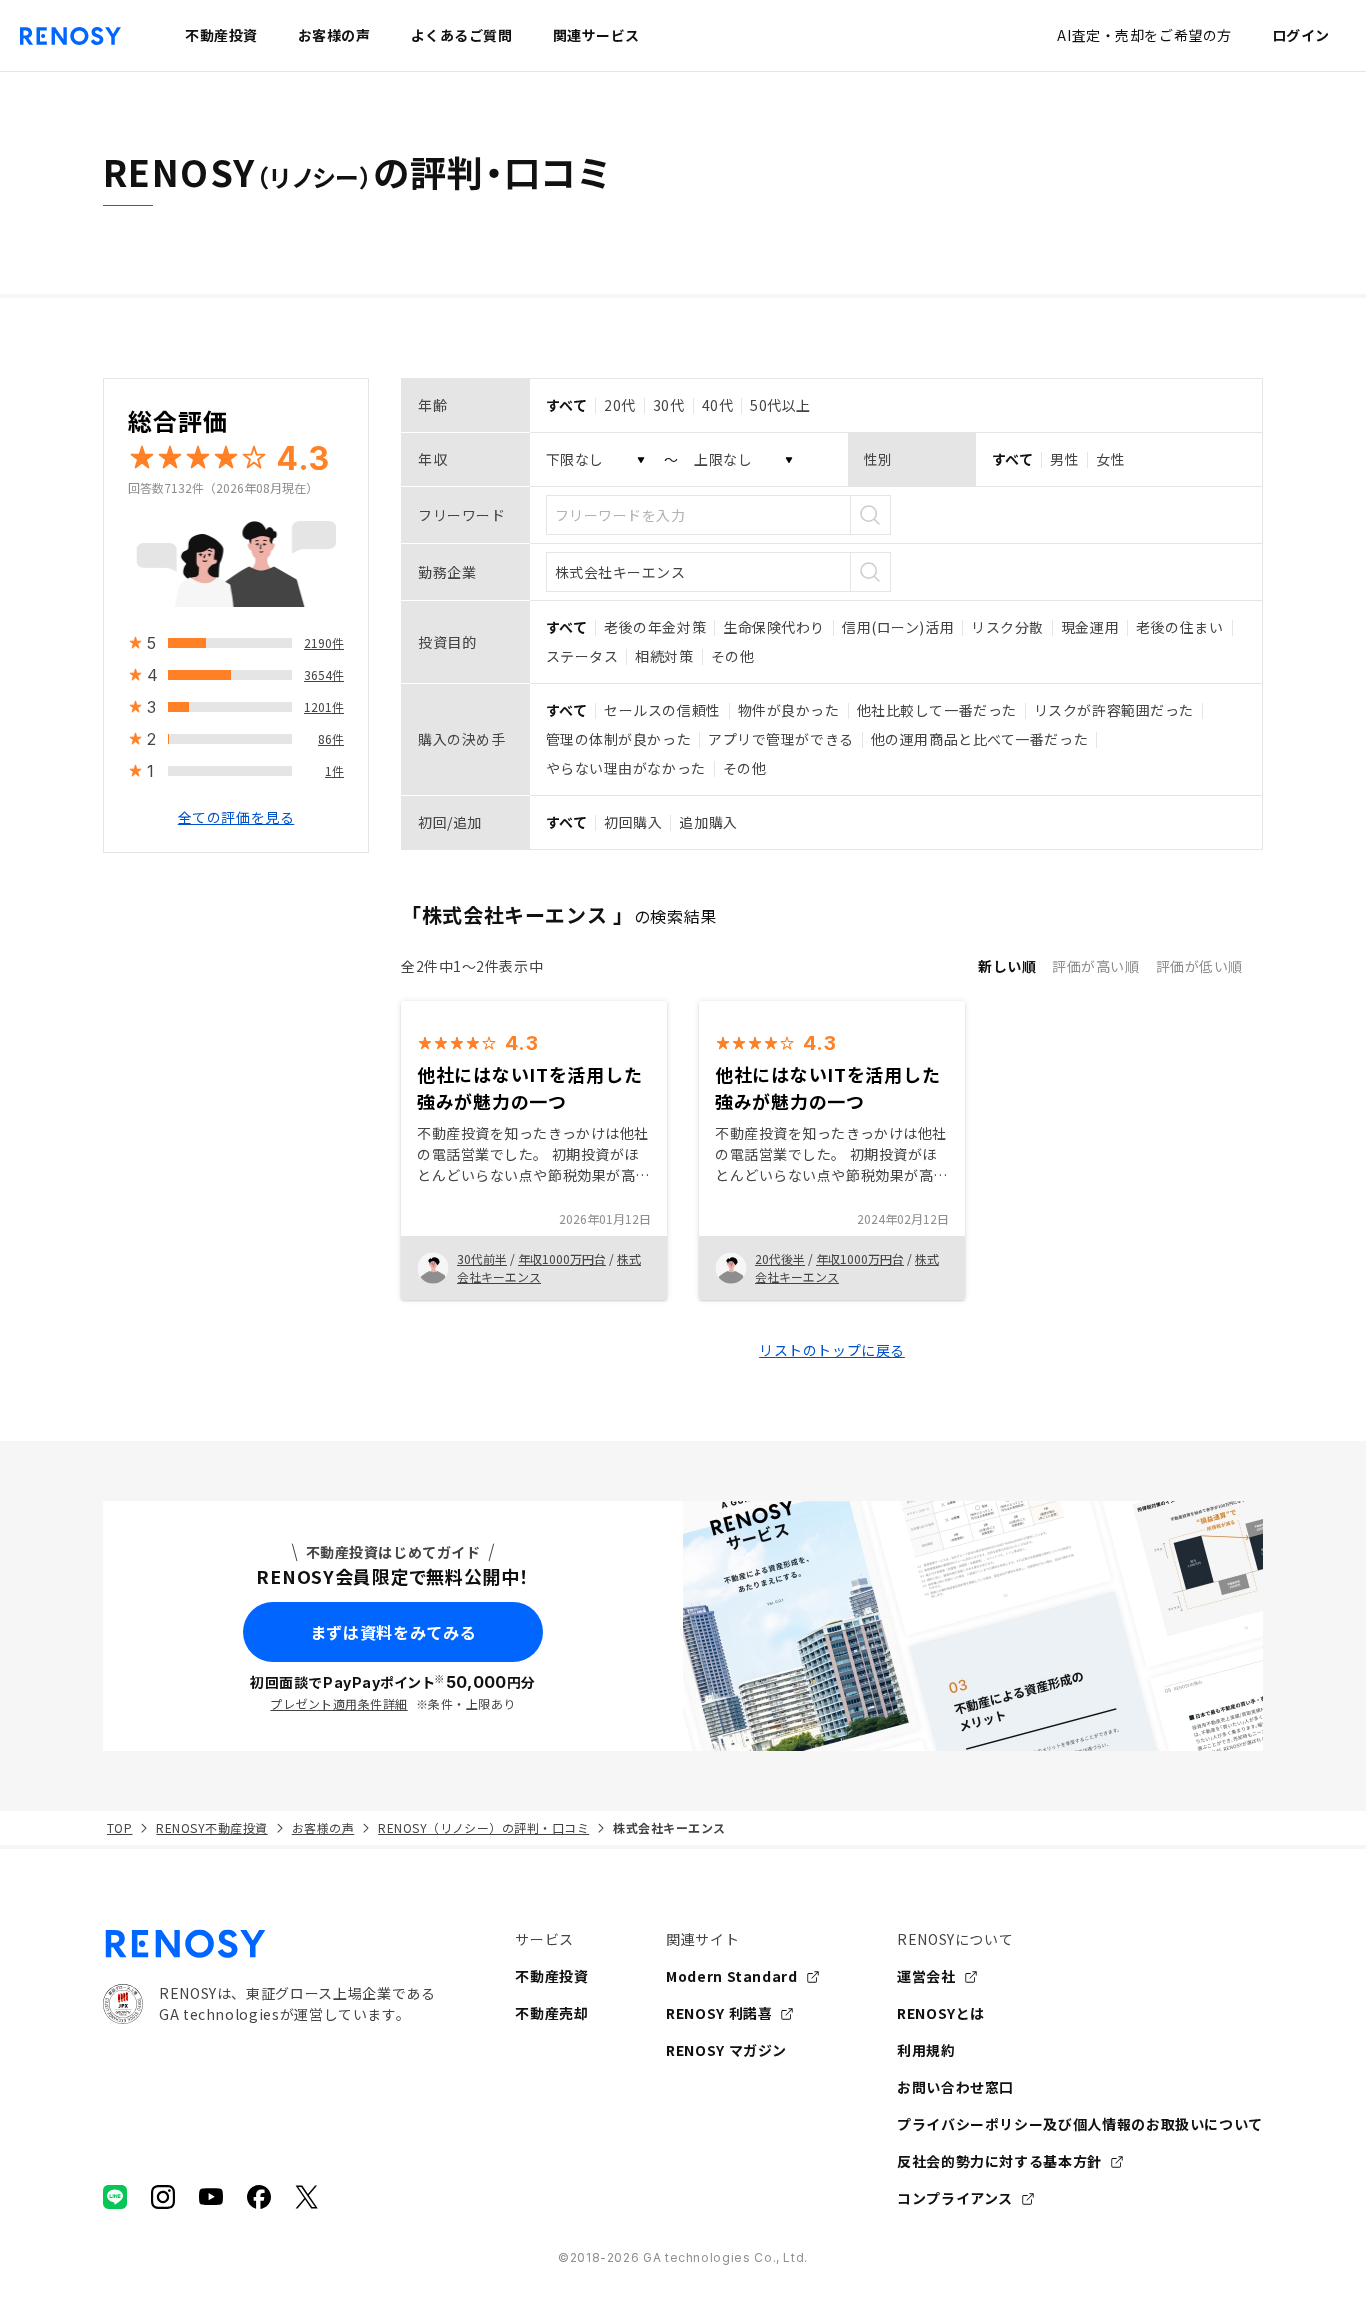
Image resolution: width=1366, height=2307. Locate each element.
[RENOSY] (269, 1944)
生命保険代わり (774, 627)
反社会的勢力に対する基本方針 (999, 2161)
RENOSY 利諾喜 (719, 2013)
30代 (669, 405)
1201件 (324, 706)
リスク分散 (1007, 627)
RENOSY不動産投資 (211, 1827)
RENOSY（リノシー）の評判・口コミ (483, 1827)
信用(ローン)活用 (898, 627)
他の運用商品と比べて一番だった (979, 739)
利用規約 (926, 2050)
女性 (1110, 459)
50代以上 (780, 405)
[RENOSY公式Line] (115, 2197)
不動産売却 (551, 2013)
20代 (620, 405)
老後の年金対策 (655, 627)
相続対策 (664, 656)
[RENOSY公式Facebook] (259, 2197)
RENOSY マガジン (726, 2050)
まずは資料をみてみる (393, 1632)
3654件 (324, 674)
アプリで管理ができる (781, 739)
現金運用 (1090, 627)
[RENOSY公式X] (307, 2197)
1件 (334, 770)
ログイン (1301, 35)
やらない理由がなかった (626, 768)
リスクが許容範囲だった (1114, 710)
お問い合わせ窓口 (955, 2087)
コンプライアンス (955, 2198)
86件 (331, 738)
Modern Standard (732, 1976)
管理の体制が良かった (619, 739)
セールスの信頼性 (662, 710)
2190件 (324, 642)
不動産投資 (551, 1976)
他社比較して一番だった (937, 710)
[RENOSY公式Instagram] (163, 2197)
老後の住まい (1179, 627)
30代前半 (482, 1258)
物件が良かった (789, 710)
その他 (733, 656)
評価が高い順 (1095, 966)
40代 (718, 405)
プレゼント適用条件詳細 (338, 1703)
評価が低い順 (1199, 966)
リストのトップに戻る (832, 1350)
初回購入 (633, 822)
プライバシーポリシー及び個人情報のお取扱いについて (1080, 2124)
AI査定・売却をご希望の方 (1144, 35)
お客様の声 (323, 1827)
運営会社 (926, 1976)
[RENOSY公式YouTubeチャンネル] (211, 2197)
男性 (1064, 459)
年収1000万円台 (562, 1258)
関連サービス (596, 35)
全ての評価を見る (236, 817)
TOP (119, 1827)
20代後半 (780, 1258)
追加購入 (708, 822)
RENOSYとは (941, 2013)
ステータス (582, 656)
